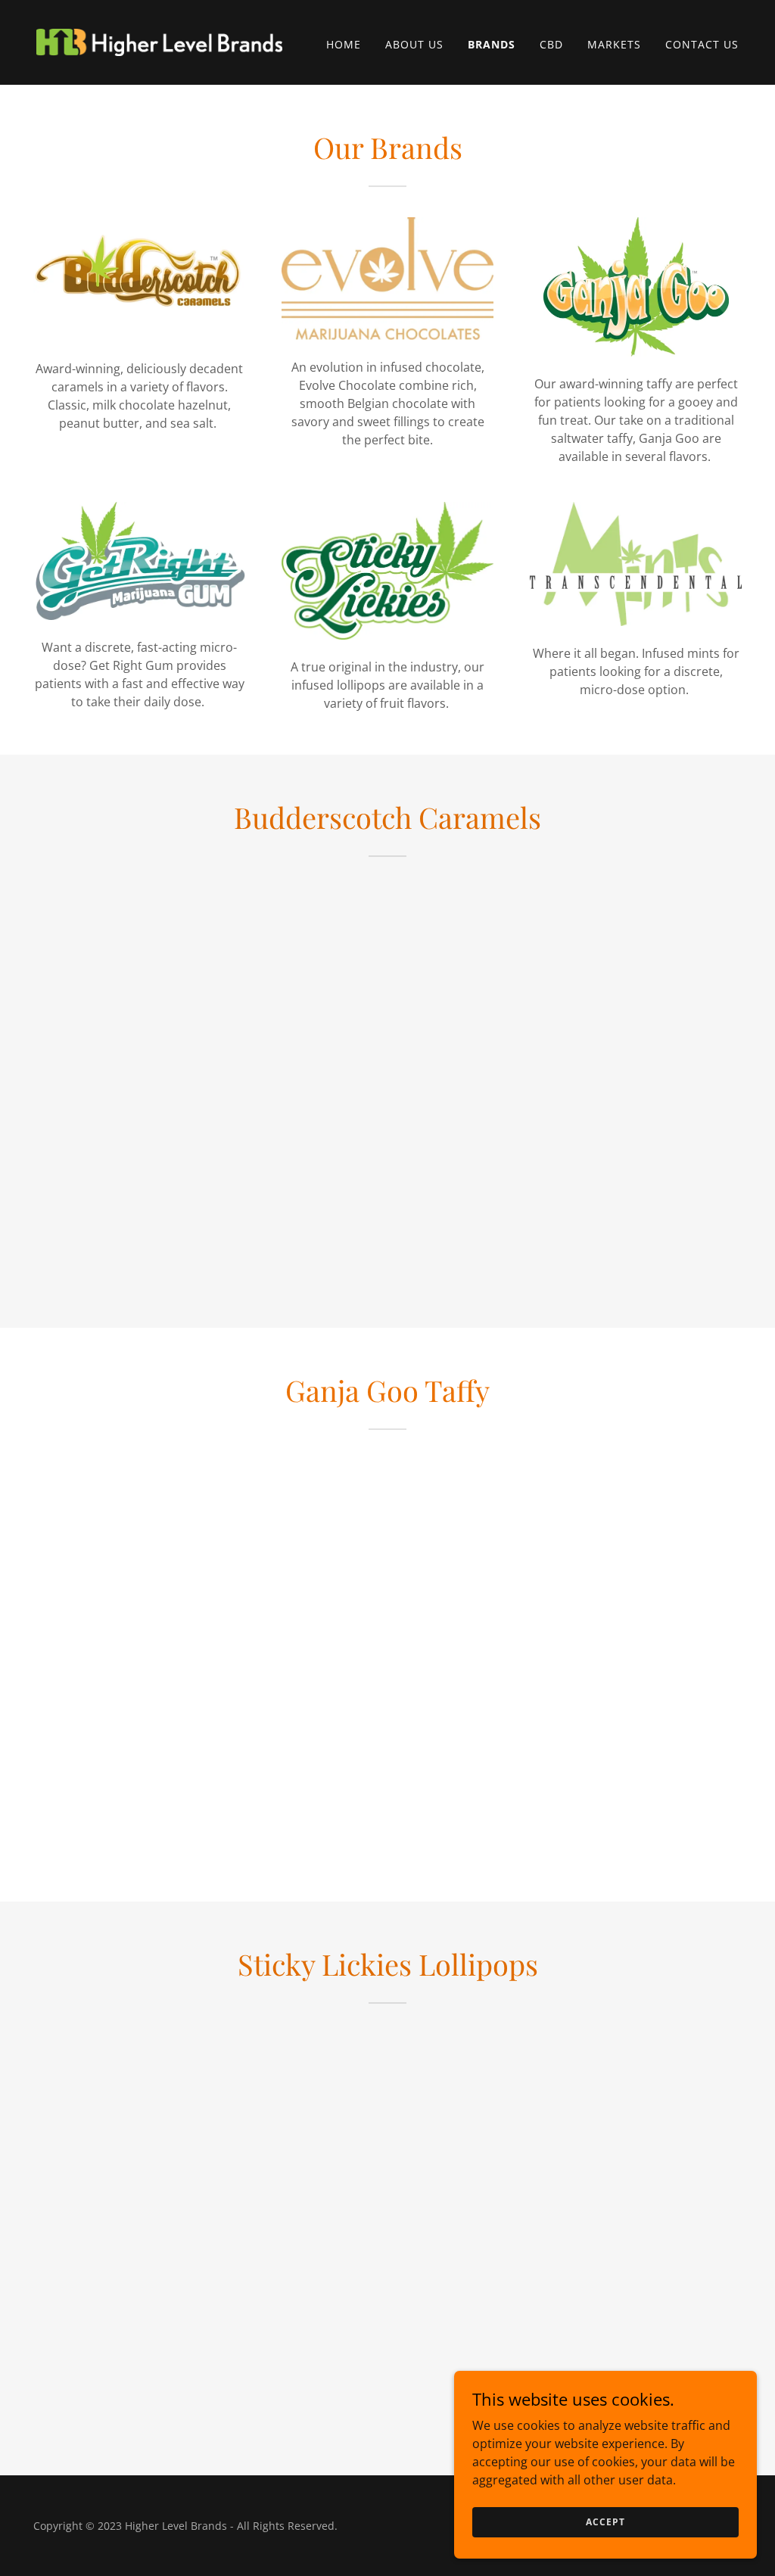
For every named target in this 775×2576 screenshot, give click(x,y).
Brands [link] (492, 44)
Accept (605, 2522)
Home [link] (344, 44)
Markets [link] (614, 44)
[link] (159, 41)
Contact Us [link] (702, 44)
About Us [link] (414, 44)
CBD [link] (551, 44)
